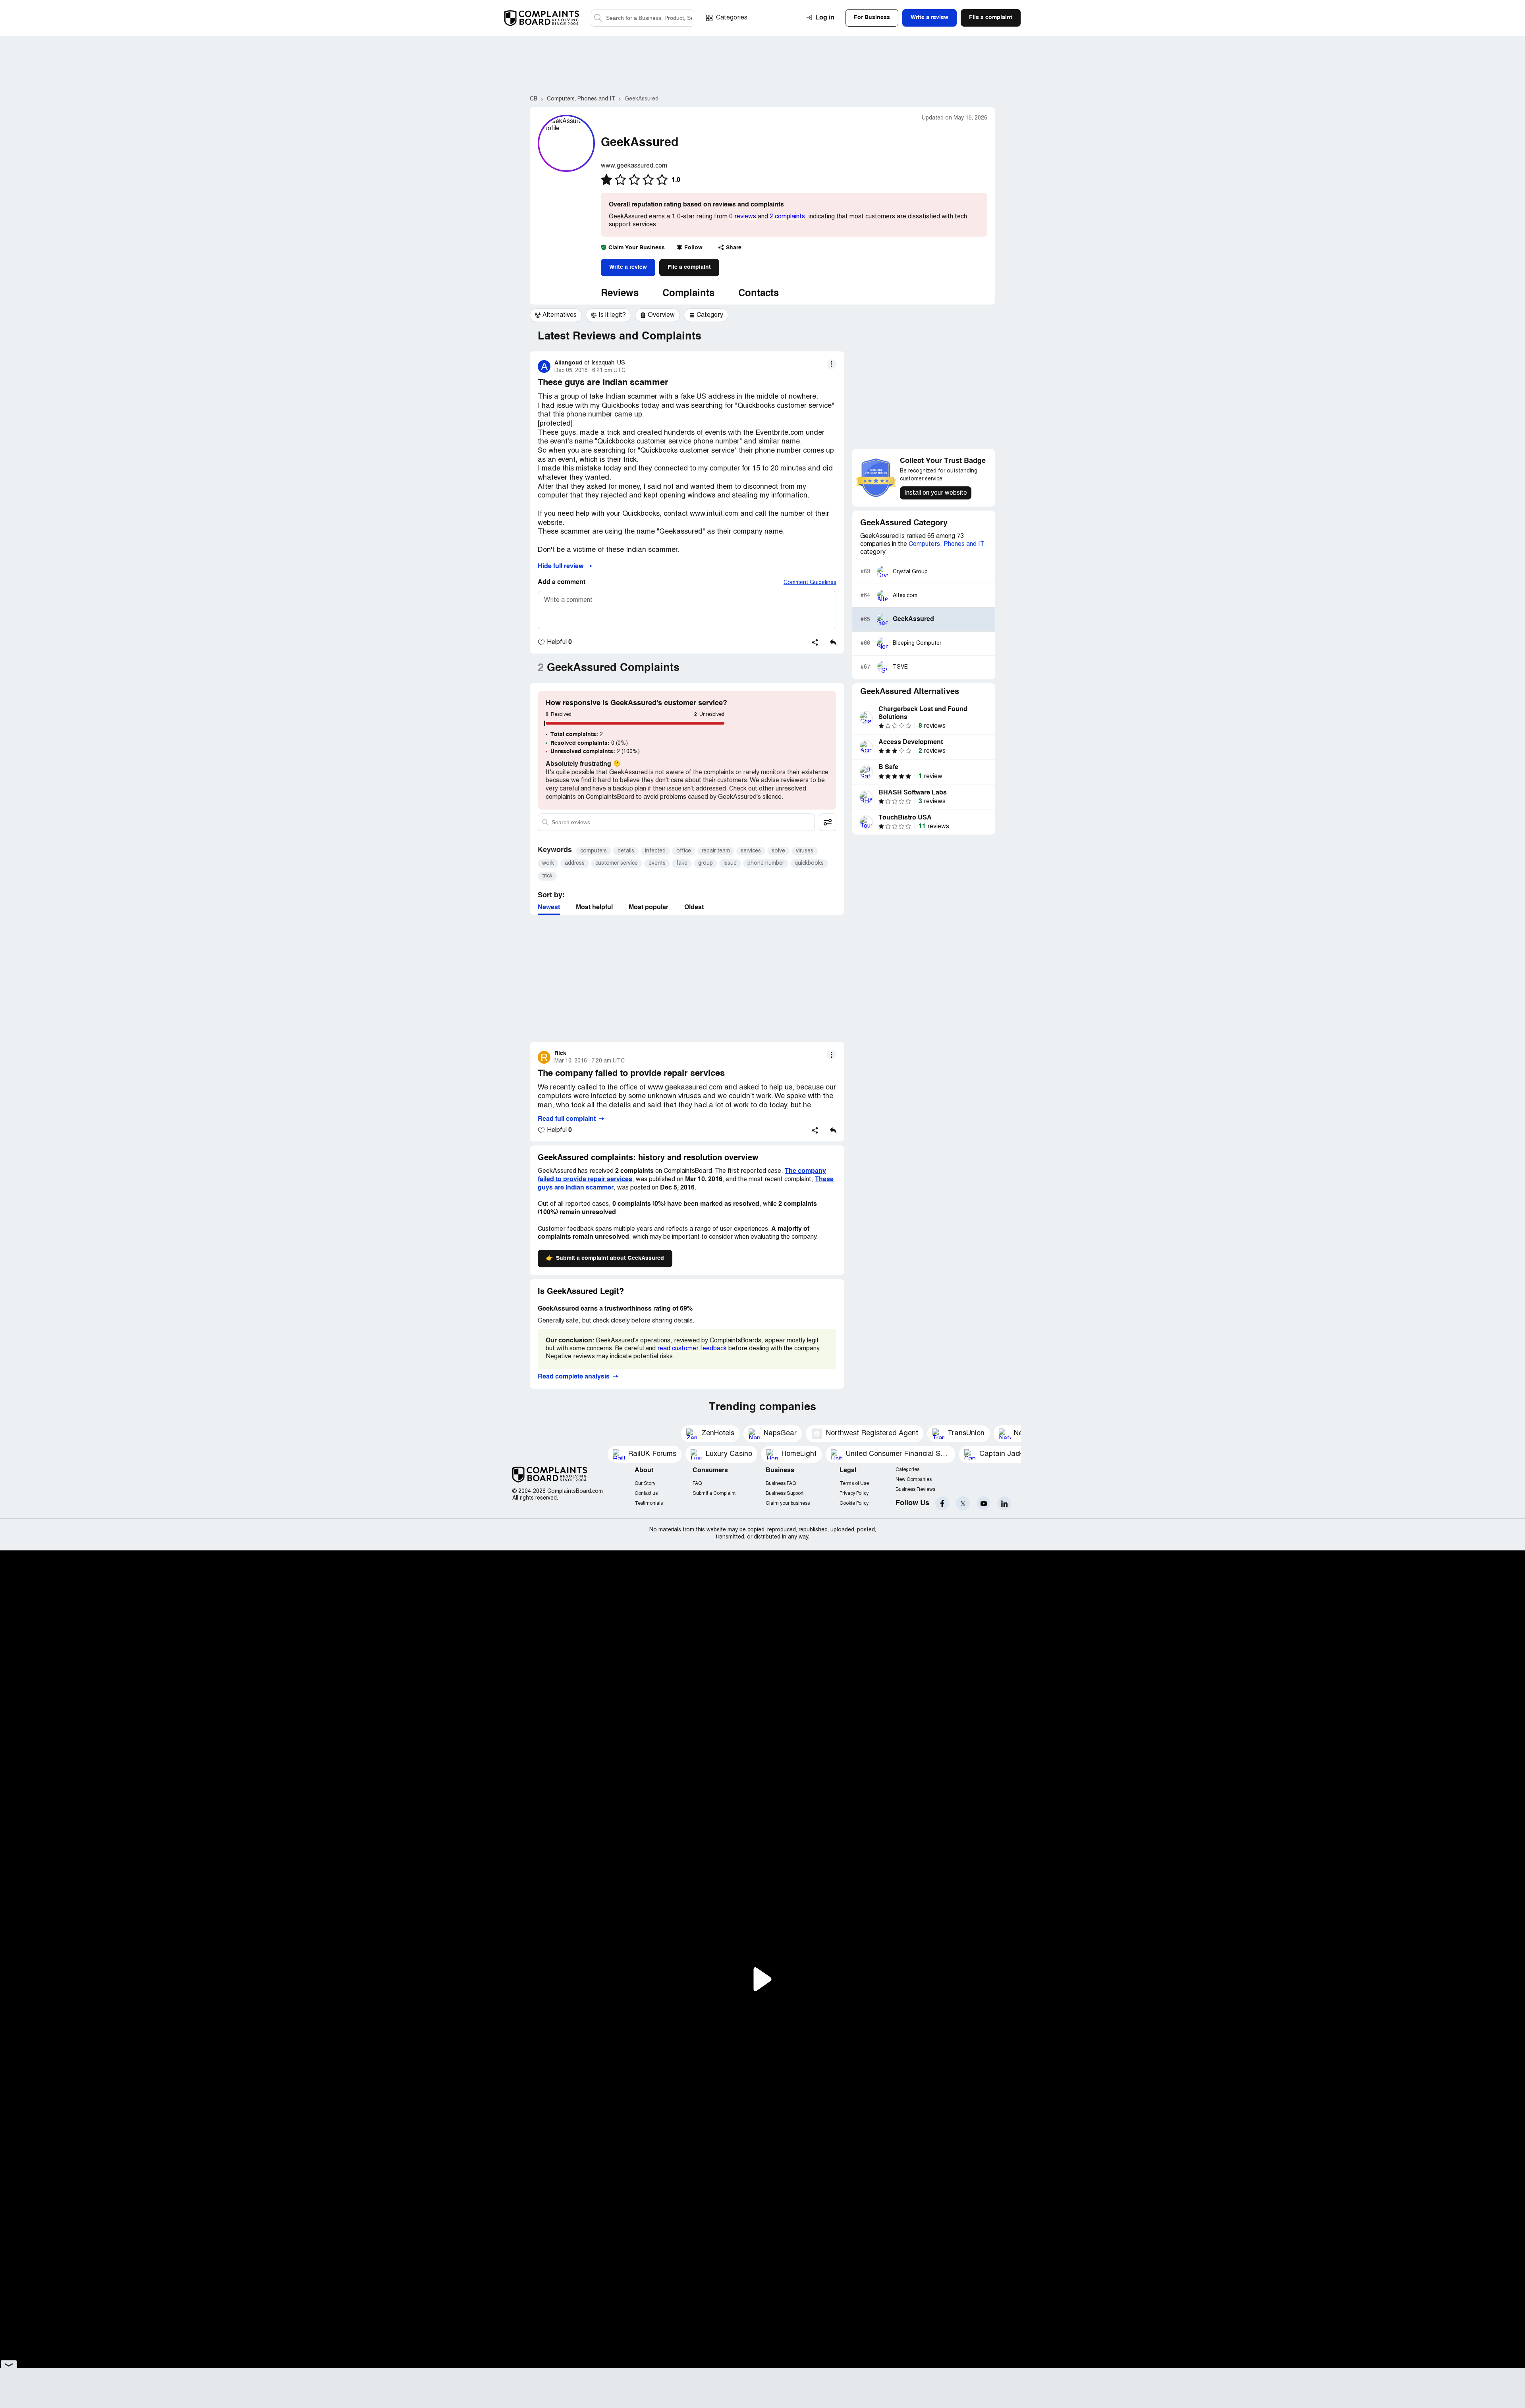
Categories (732, 18)
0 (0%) (589, 743)
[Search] (643, 18)
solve (778, 851)
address (575, 863)
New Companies (914, 1480)
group (706, 863)
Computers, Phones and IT (947, 544)
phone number (766, 863)
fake (682, 863)
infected (655, 851)
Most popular (649, 908)
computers (594, 851)
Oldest (694, 908)
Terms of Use (854, 1484)
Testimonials (649, 1503)
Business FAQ (781, 1484)
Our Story (645, 1484)
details (626, 851)
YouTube (984, 1503)
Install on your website (936, 493)
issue (730, 863)
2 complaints (787, 217)
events (657, 863)
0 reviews (743, 217)
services (751, 851)
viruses (805, 851)
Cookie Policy (854, 1503)
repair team (716, 851)
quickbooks (809, 863)
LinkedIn (1004, 1503)
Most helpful (594, 908)
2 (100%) (595, 752)
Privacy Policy (854, 1493)
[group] (556, 315)
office (684, 851)
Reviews (620, 294)
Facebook (942, 1503)
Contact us (646, 1493)
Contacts (759, 294)
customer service (617, 863)
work (548, 863)
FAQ (697, 1484)
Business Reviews (915, 1489)
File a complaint (689, 267)
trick (547, 876)
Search (598, 18)
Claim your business (788, 1503)
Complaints (688, 294)
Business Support (785, 1493)
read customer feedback (692, 1349)
